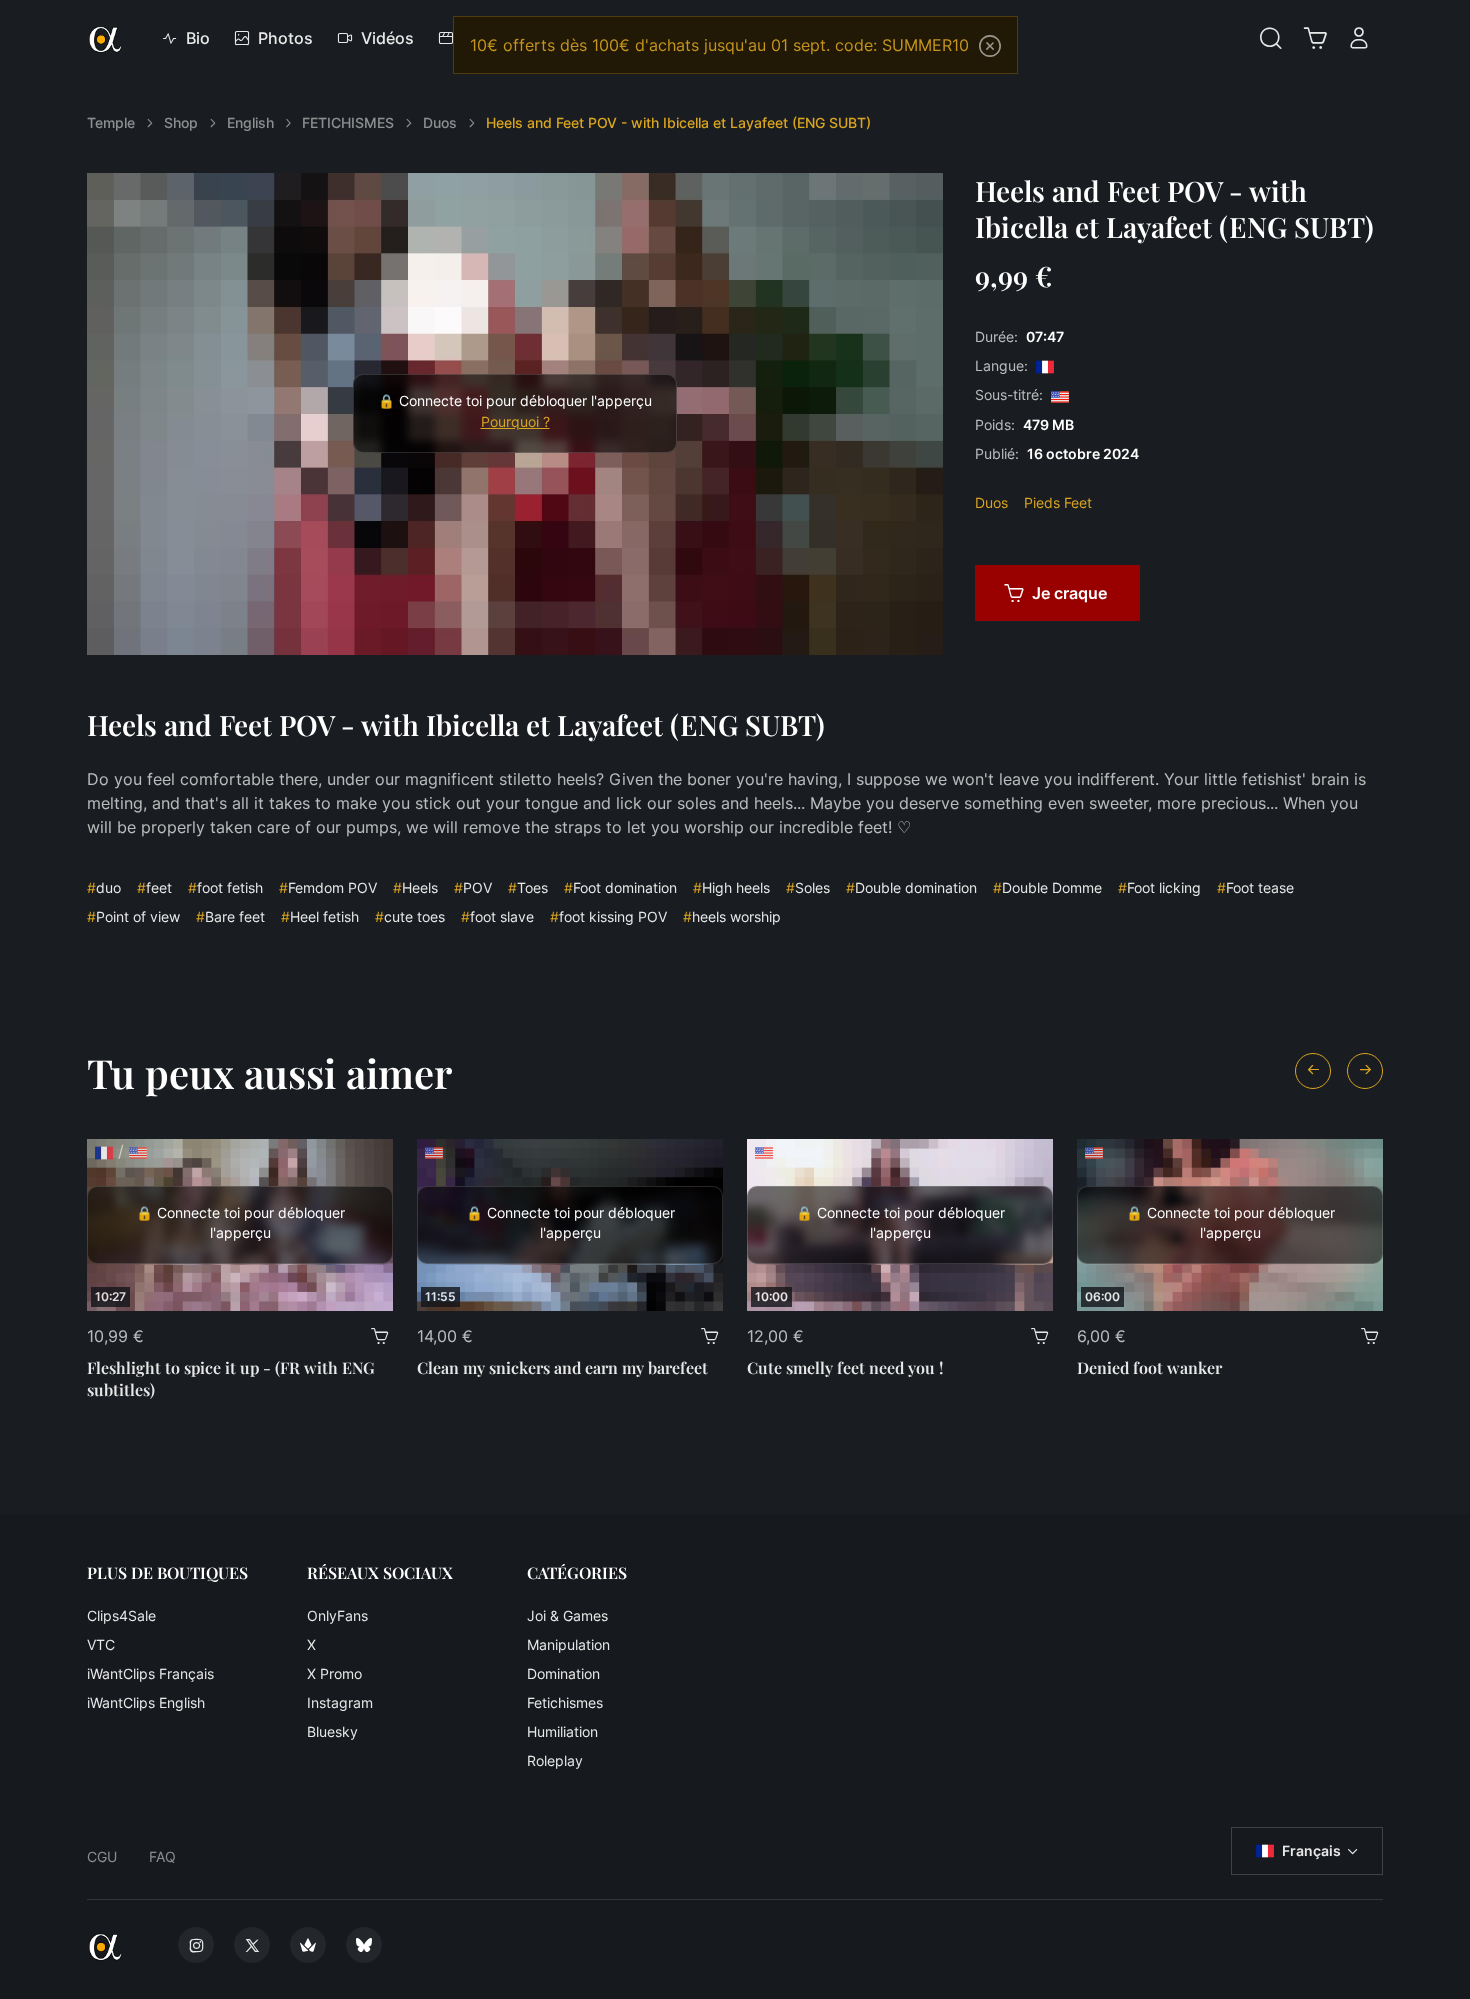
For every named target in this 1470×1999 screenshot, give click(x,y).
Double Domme (1047, 887)
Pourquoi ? (515, 422)
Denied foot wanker (1149, 1367)
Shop (181, 122)
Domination (563, 1673)
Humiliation (562, 1731)
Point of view (133, 916)
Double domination (911, 887)
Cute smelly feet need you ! (845, 1367)
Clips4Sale (121, 1615)
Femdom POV (328, 887)
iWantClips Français (150, 1673)
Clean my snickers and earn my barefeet (562, 1367)
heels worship (732, 916)
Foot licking (1159, 887)
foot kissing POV (608, 916)
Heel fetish (320, 916)
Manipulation (568, 1644)
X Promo (334, 1673)
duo (104, 887)
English (250, 122)
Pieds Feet (1058, 502)
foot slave (497, 916)
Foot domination (620, 887)
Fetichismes (565, 1702)
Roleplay (555, 1760)
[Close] (990, 46)
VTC (101, 1644)
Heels (415, 887)
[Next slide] (1365, 1071)
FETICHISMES (348, 122)
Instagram (340, 1702)
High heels (731, 887)
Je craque (1069, 593)
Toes (528, 887)
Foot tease (1255, 887)
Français (1311, 1850)
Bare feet (230, 916)
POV (473, 887)
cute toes (410, 916)
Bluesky (332, 1731)
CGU (102, 1856)
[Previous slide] (1313, 1071)
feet (154, 887)
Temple (111, 122)
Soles (808, 887)
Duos (440, 122)
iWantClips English (146, 1702)
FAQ (162, 1856)
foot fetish (225, 887)
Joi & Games (567, 1615)
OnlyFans (337, 1615)
